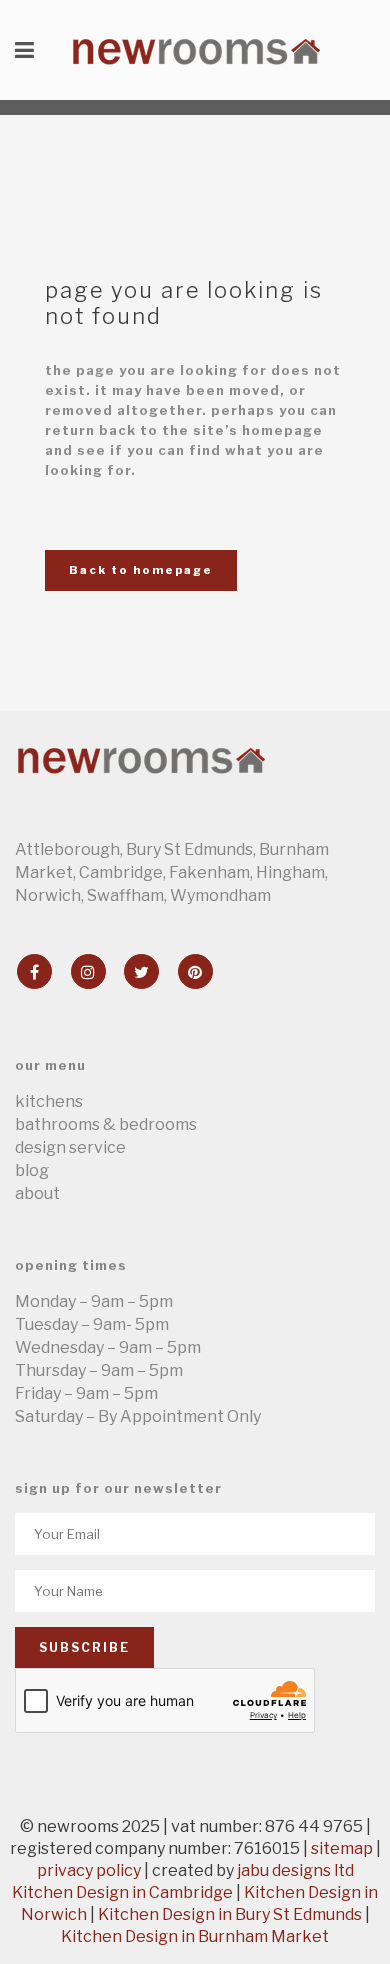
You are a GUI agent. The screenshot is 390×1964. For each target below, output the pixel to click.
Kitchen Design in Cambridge (122, 1892)
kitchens (49, 1101)
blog (32, 1170)
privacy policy (89, 1870)
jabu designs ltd (295, 1870)
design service (70, 1147)
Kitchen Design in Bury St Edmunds (230, 1914)
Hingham (290, 872)
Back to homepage (141, 570)
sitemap (342, 1848)
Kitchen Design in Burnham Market (195, 1936)
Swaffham (125, 895)
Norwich (48, 895)
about (37, 1193)
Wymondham (220, 895)
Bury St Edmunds (189, 849)
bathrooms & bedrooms (106, 1124)
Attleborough (67, 849)
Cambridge (121, 872)
